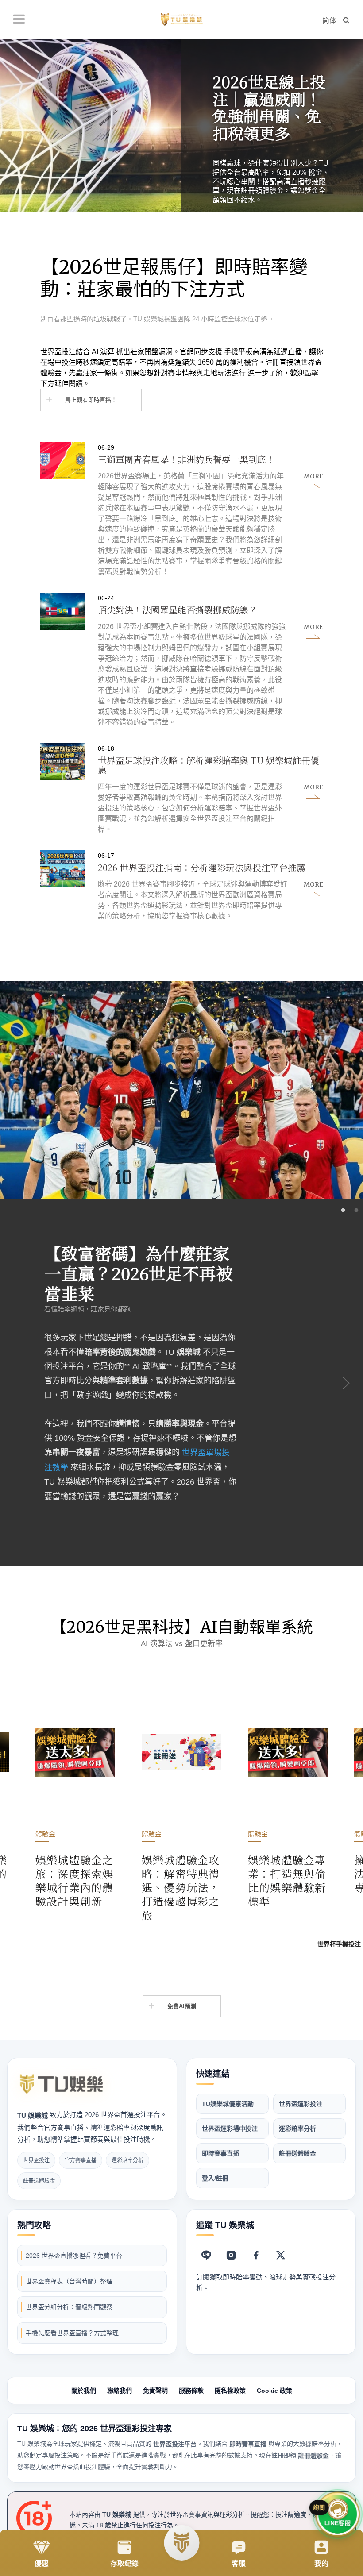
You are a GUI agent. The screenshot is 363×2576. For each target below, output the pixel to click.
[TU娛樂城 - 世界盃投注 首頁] (62, 2084)
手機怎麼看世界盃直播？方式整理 (72, 2333)
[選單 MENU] (19, 19)
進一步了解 (265, 373)
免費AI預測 (182, 2006)
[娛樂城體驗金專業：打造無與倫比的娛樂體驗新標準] (181, 1796)
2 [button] (356, 1211)
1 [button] (343, 1211)
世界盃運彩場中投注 (230, 2129)
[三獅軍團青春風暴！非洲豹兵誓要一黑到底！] (182, 510)
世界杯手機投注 (339, 1944)
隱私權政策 (230, 2391)
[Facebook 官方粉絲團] (256, 2255)
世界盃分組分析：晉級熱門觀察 (69, 2307)
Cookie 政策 (274, 2391)
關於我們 (84, 2391)
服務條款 (191, 2391)
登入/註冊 (215, 2178)
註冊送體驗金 (297, 2153)
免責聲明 (155, 2391)
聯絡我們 (120, 2391)
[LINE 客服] (206, 2255)
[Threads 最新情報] (281, 2255)
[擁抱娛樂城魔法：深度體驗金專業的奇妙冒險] (288, 1789)
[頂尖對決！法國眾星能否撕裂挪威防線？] (182, 660)
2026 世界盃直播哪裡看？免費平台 (74, 2256)
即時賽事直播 (220, 2153)
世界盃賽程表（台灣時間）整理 (69, 2281)
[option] (181, 125)
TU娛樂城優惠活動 (228, 2104)
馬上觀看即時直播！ (91, 400)
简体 (329, 21)
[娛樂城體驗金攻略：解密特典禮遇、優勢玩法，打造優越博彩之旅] (75, 1803)
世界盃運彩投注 (301, 2104)
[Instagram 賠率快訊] (231, 2255)
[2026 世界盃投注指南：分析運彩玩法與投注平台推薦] (182, 886)
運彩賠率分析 (297, 2129)
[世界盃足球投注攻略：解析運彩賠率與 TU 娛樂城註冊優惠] (182, 789)
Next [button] (345, 1382)
